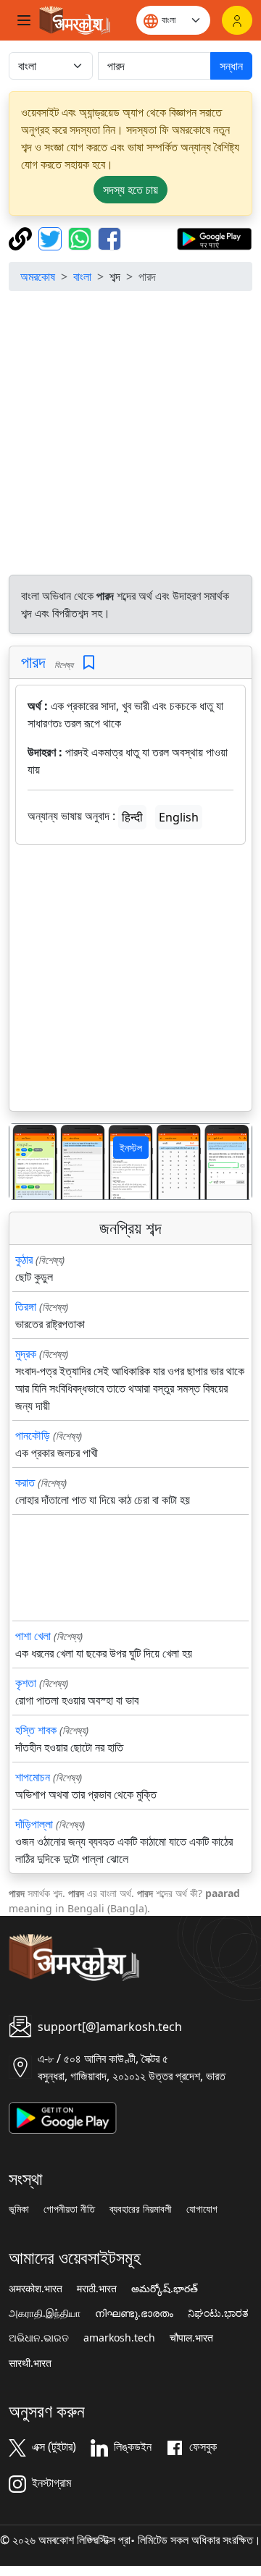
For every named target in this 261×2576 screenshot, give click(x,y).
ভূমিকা (19, 2209)
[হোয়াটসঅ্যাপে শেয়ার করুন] (82, 237)
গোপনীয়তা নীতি (69, 2209)
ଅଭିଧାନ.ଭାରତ (39, 2338)
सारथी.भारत (30, 2363)
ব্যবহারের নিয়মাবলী (141, 2209)
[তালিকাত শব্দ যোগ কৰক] (89, 663)
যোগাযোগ (202, 2209)
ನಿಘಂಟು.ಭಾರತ (218, 2313)
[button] (28, 1162)
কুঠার (24, 1259)
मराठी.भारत (97, 2289)
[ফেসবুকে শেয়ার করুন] (109, 237)
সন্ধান (231, 66)
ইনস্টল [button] (131, 1148)
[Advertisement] (130, 433)
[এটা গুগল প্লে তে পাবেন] (214, 237)
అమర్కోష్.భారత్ (165, 2289)
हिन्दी (132, 817)
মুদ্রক (26, 1354)
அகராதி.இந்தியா (45, 2313)
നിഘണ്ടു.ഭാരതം (134, 2313)
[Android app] (63, 2116)
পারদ (33, 662)
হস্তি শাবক (36, 1730)
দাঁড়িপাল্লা (34, 1824)
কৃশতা (26, 1683)
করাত (25, 1482)
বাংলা (82, 276)
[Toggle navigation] (24, 20)
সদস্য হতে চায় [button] (130, 190)
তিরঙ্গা (26, 1306)
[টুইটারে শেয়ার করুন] (52, 237)
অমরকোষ (38, 276)
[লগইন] (237, 20)
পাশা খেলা (33, 1636)
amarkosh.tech (119, 2338)
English (179, 817)
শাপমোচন (33, 1777)
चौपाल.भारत (191, 2338)
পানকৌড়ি (33, 1435)
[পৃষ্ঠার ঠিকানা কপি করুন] (22, 237)
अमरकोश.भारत (36, 2289)
